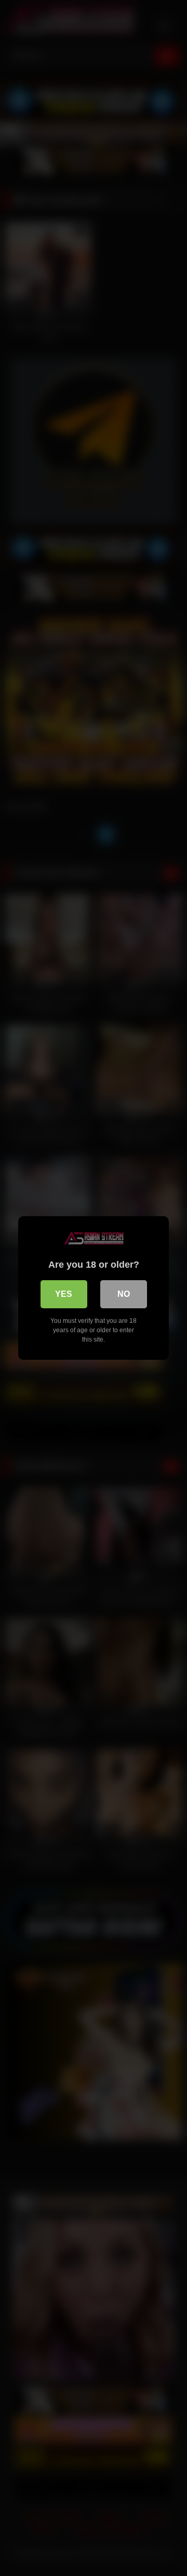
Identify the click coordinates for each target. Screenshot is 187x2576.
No (124, 1294)
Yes (64, 1294)
